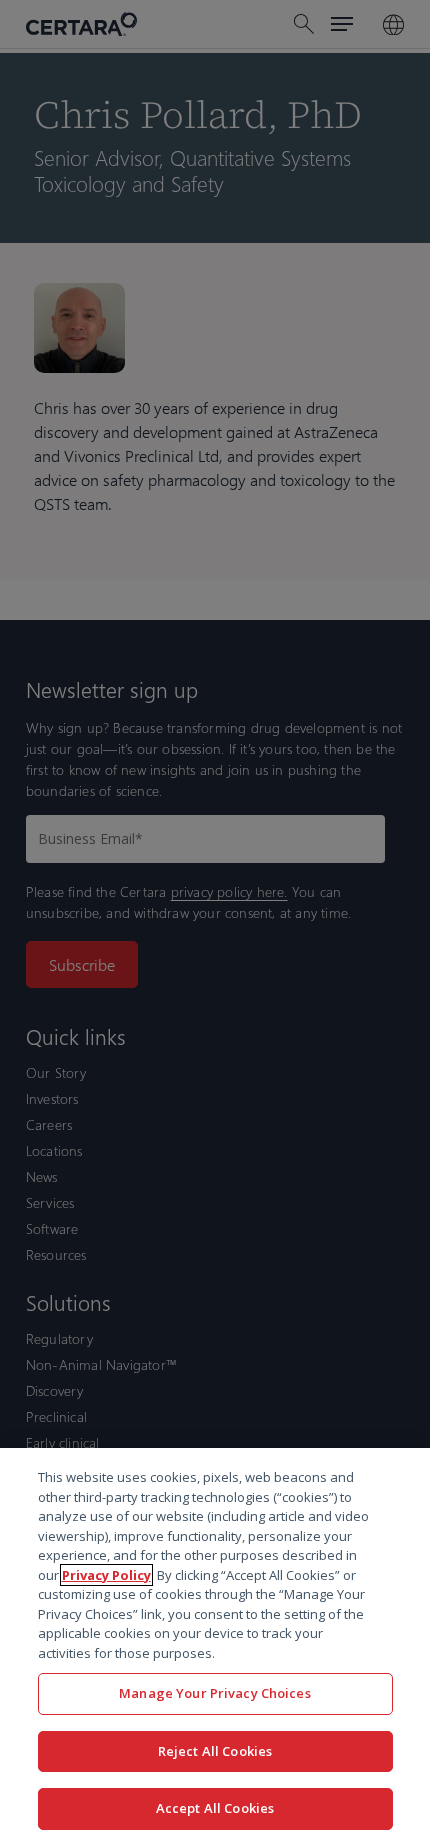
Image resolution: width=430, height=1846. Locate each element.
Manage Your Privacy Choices (215, 1693)
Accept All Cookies (215, 1808)
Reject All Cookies (215, 1751)
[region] (215, 1647)
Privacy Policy (106, 1575)
